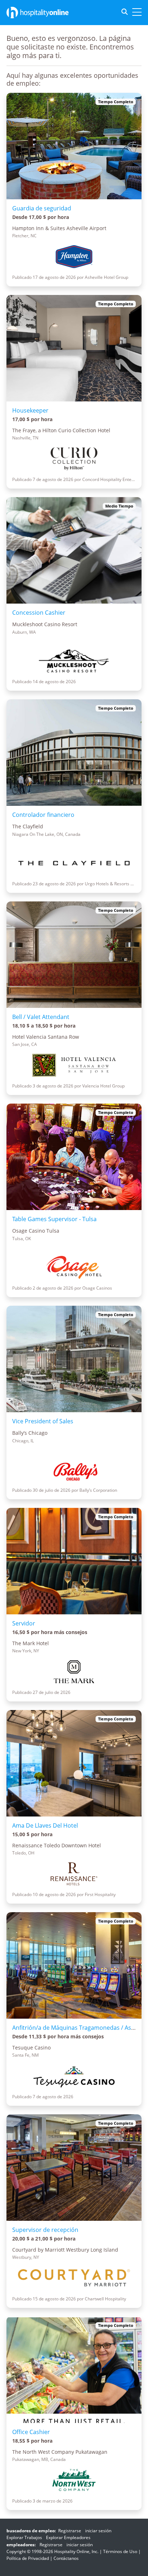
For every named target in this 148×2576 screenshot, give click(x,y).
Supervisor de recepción (45, 2230)
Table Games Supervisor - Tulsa (54, 1219)
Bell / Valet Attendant (41, 1017)
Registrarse (70, 2531)
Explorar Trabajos (24, 2537)
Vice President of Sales (43, 1421)
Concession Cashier (39, 613)
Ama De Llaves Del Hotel (45, 1825)
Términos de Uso (120, 2551)
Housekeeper (30, 410)
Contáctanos (66, 2558)
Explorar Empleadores (68, 2537)
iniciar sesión (98, 2531)
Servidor (24, 1623)
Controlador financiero (43, 815)
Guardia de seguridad (42, 208)
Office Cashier (31, 2432)
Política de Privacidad (28, 2558)
